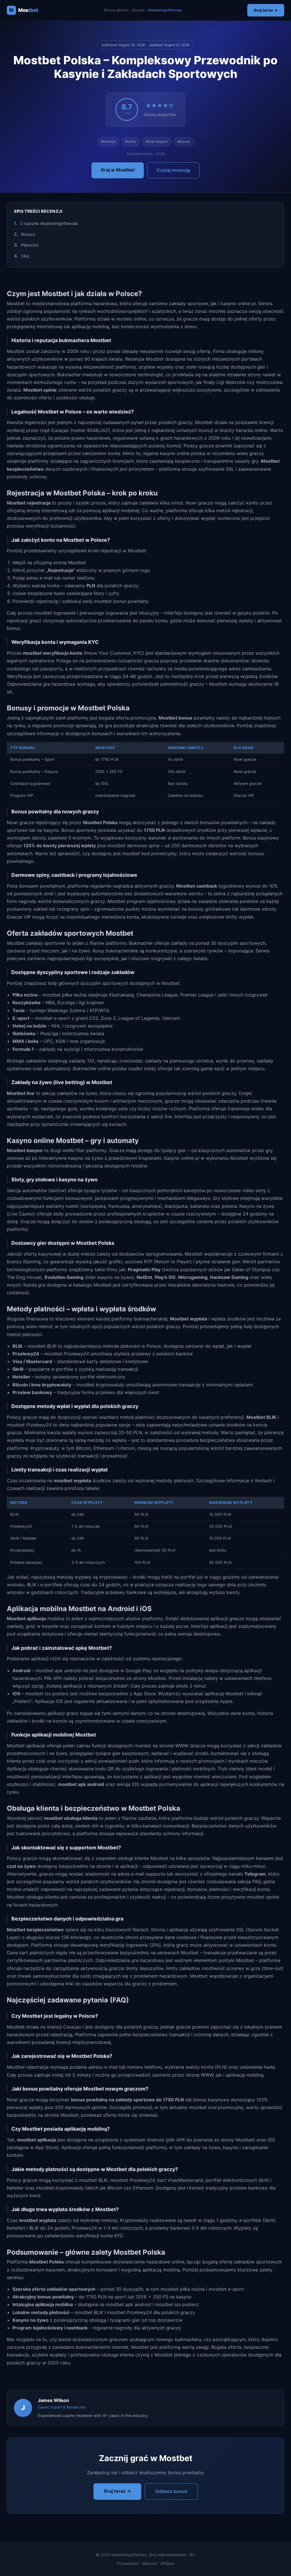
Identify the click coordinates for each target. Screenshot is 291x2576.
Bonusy (28, 234)
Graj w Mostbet (118, 170)
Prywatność (128, 2563)
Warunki (150, 2563)
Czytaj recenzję (173, 170)
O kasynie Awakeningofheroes (49, 223)
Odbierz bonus (171, 2491)
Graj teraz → (266, 10)
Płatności (30, 245)
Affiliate (167, 2563)
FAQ (25, 256)
